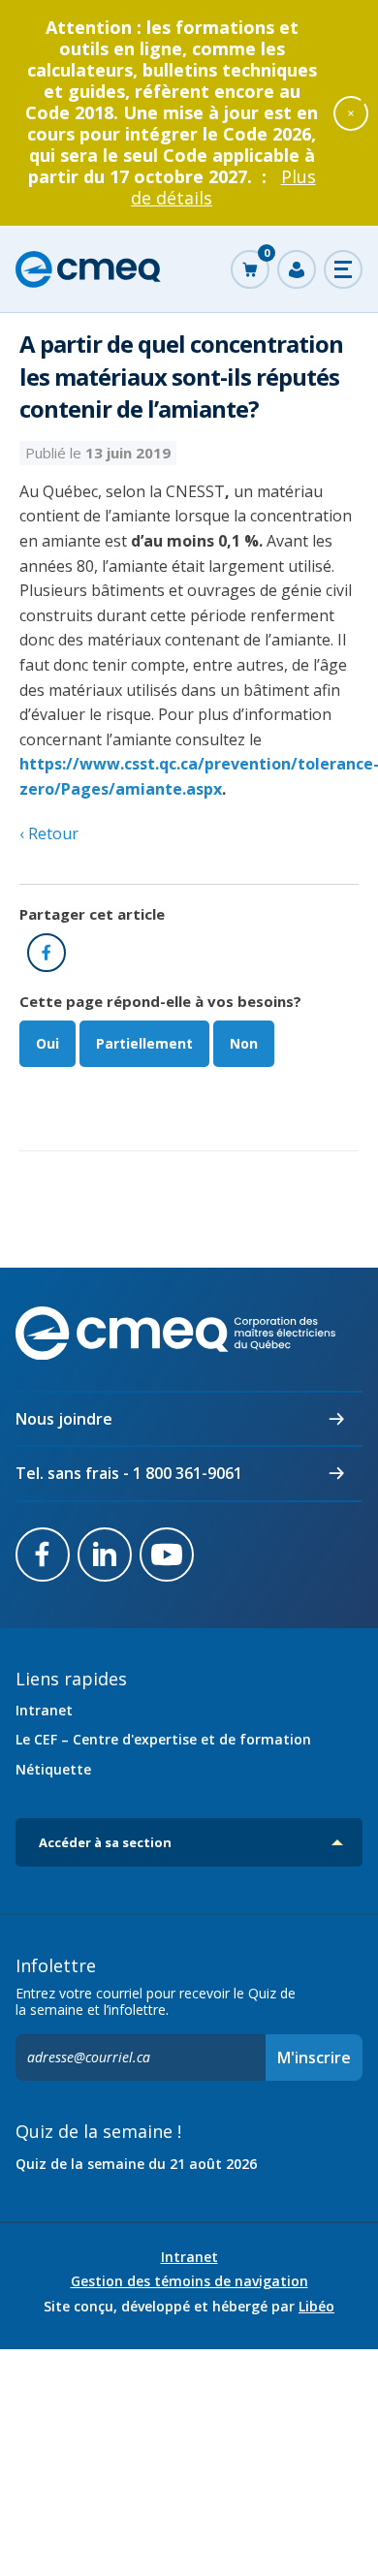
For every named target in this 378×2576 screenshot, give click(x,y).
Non (244, 1043)
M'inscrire (314, 2058)
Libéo (316, 2306)
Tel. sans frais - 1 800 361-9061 (129, 1473)
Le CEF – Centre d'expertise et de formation (163, 1739)
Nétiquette (53, 1769)
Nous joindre (64, 1419)
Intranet (44, 1710)
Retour (51, 833)
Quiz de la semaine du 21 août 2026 (136, 2164)
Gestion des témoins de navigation (189, 2281)
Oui (47, 1043)
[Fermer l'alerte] (351, 112)
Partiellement (144, 1043)
